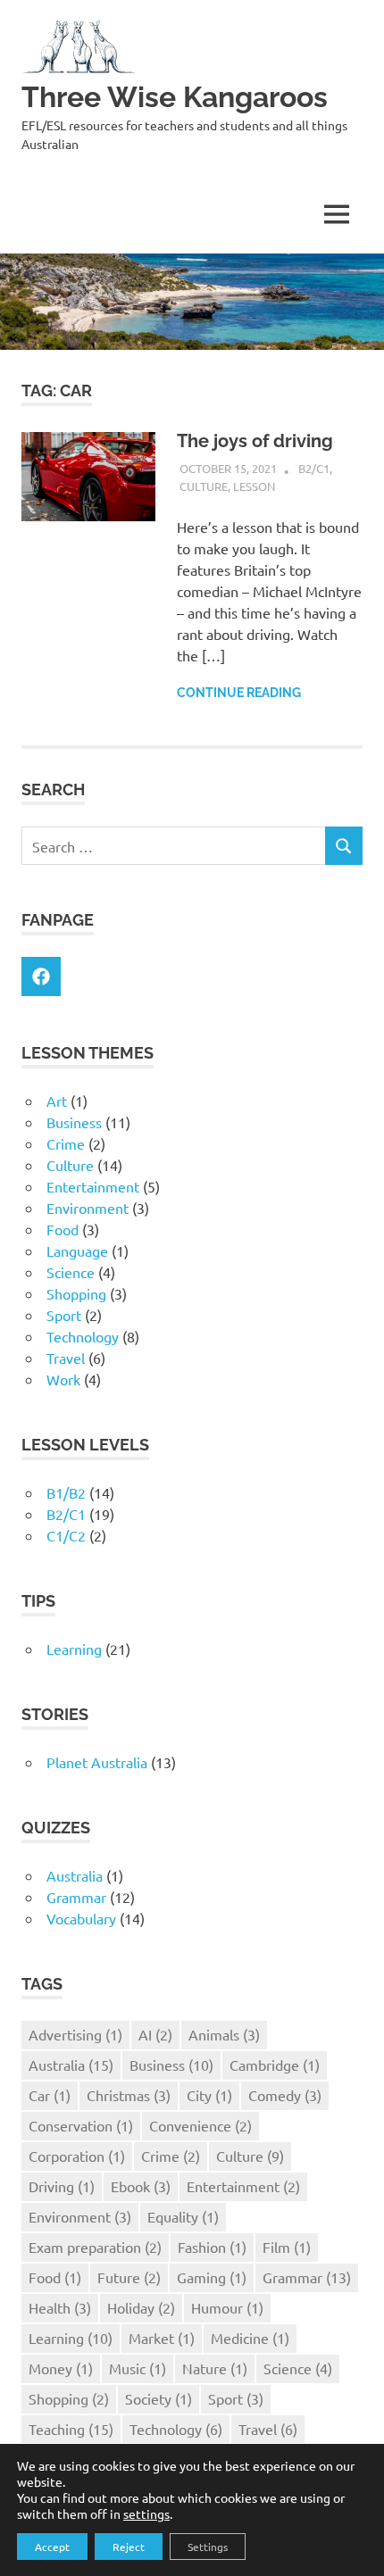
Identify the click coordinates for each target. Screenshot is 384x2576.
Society (159, 2398)
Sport (64, 1315)
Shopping (76, 1293)
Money (61, 2368)
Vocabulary (81, 1918)
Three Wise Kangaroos (175, 97)
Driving (62, 2186)
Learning (74, 1649)
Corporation (77, 2156)
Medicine (250, 2338)
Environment (88, 1208)
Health (60, 2307)
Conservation (81, 2125)
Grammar (76, 1897)
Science (71, 1272)
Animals (224, 2034)
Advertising (75, 2034)
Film (287, 2247)
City (209, 2095)
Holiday (141, 2307)
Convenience (200, 2125)
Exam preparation (95, 2247)
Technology (83, 1336)
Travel (66, 1358)
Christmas (129, 2095)
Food (63, 1229)
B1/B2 (66, 1492)
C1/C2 (66, 1535)
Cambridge (275, 2065)
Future (129, 2277)
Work (63, 1379)
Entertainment (93, 1186)
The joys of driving (255, 441)
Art (57, 1101)
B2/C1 (314, 468)
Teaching (71, 2429)
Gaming (212, 2277)
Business (74, 1122)
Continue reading (239, 693)
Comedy (285, 2095)
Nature (215, 2368)
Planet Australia (97, 1762)
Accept (52, 2547)
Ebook (141, 2186)
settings (146, 2514)
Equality (183, 2216)
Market (162, 2338)
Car (50, 2095)
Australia (75, 1875)
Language (77, 1251)
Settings (208, 2547)
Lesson (254, 486)
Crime (66, 1143)
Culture (204, 486)
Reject (129, 2547)
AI (155, 2034)
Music (138, 2368)
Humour (227, 2307)
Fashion (212, 2247)
